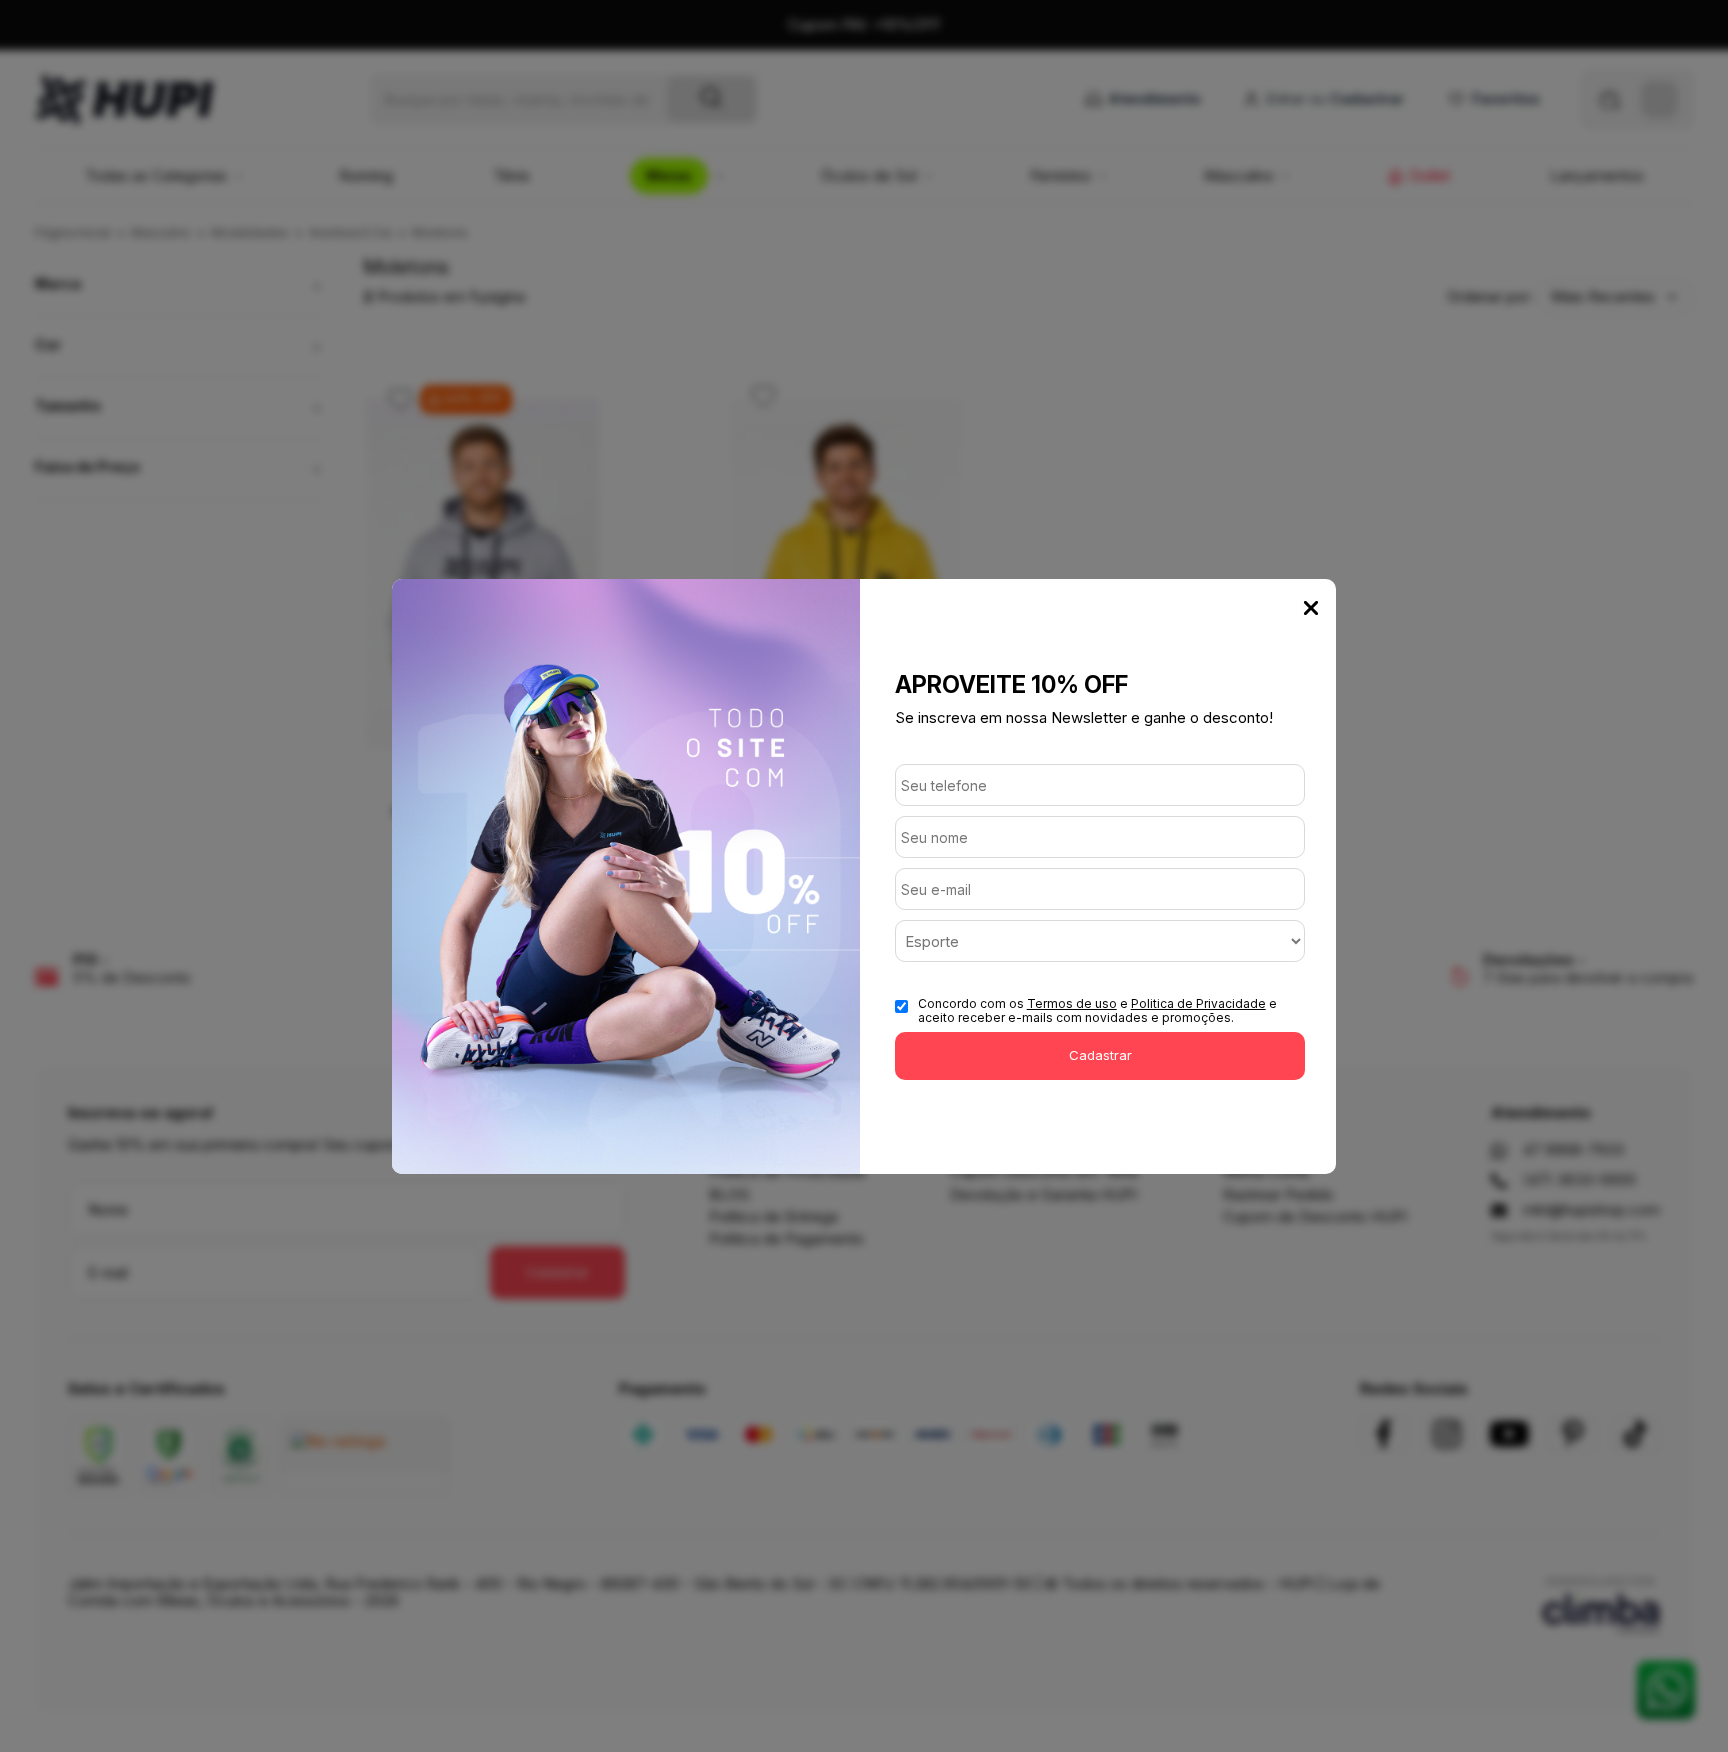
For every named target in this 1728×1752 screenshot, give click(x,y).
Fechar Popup (1311, 608)
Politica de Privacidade (1198, 1003)
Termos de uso (1072, 1003)
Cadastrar (1100, 1055)
